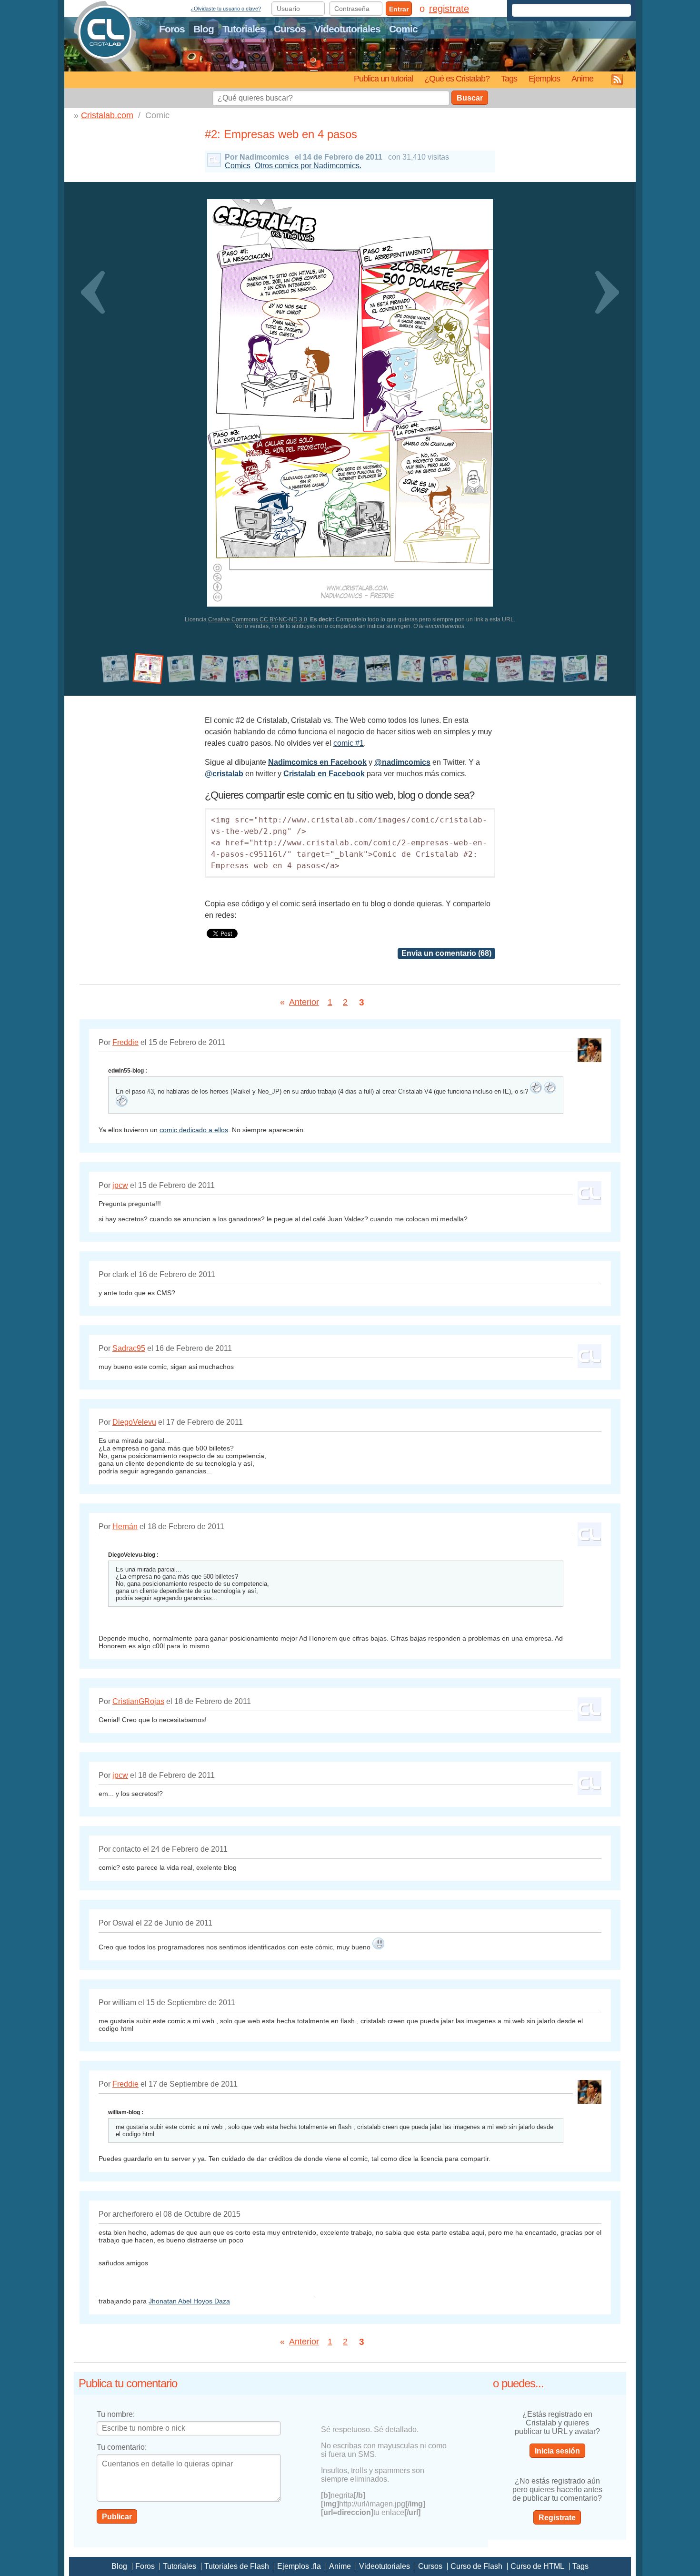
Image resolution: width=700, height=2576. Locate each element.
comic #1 (349, 743)
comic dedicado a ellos (194, 1130)
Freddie (125, 1042)
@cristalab (224, 774)
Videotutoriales (347, 29)
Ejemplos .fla (299, 2566)
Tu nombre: (116, 2414)
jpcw (120, 1185)
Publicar (117, 2517)
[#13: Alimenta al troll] (510, 669)
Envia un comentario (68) (446, 953)
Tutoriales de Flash (237, 2566)
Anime (582, 78)
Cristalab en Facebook (324, 774)
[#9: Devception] (378, 669)
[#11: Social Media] (444, 669)
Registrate (557, 2518)
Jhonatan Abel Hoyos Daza (189, 2301)
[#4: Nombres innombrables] (214, 669)
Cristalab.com (107, 115)
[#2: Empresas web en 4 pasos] (148, 669)
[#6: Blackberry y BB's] (280, 669)
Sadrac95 (129, 1348)
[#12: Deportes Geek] (477, 669)
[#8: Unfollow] (345, 669)
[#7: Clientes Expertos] (313, 669)
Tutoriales (244, 29)
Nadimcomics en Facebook (317, 762)
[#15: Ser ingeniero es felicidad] (575, 669)
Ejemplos (544, 78)
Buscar (470, 98)
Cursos (290, 29)
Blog (204, 29)
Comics (238, 166)
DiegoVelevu (134, 1422)
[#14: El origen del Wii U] (543, 669)
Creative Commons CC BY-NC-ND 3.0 (258, 619)
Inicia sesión (557, 2451)
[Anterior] (99, 414)
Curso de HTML (537, 2566)
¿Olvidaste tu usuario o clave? (226, 9)
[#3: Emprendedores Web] (181, 669)
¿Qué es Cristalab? (457, 78)
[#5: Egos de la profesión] (247, 669)
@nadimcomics (402, 762)
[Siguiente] (601, 414)
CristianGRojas (138, 1701)
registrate (449, 9)
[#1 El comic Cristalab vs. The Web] (115, 669)
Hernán (125, 1526)
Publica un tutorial (383, 78)
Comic (403, 29)
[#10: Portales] (411, 669)
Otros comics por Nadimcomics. (308, 166)
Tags (509, 78)
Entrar (399, 9)
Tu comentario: (122, 2447)
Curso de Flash (476, 2566)
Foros (172, 29)
